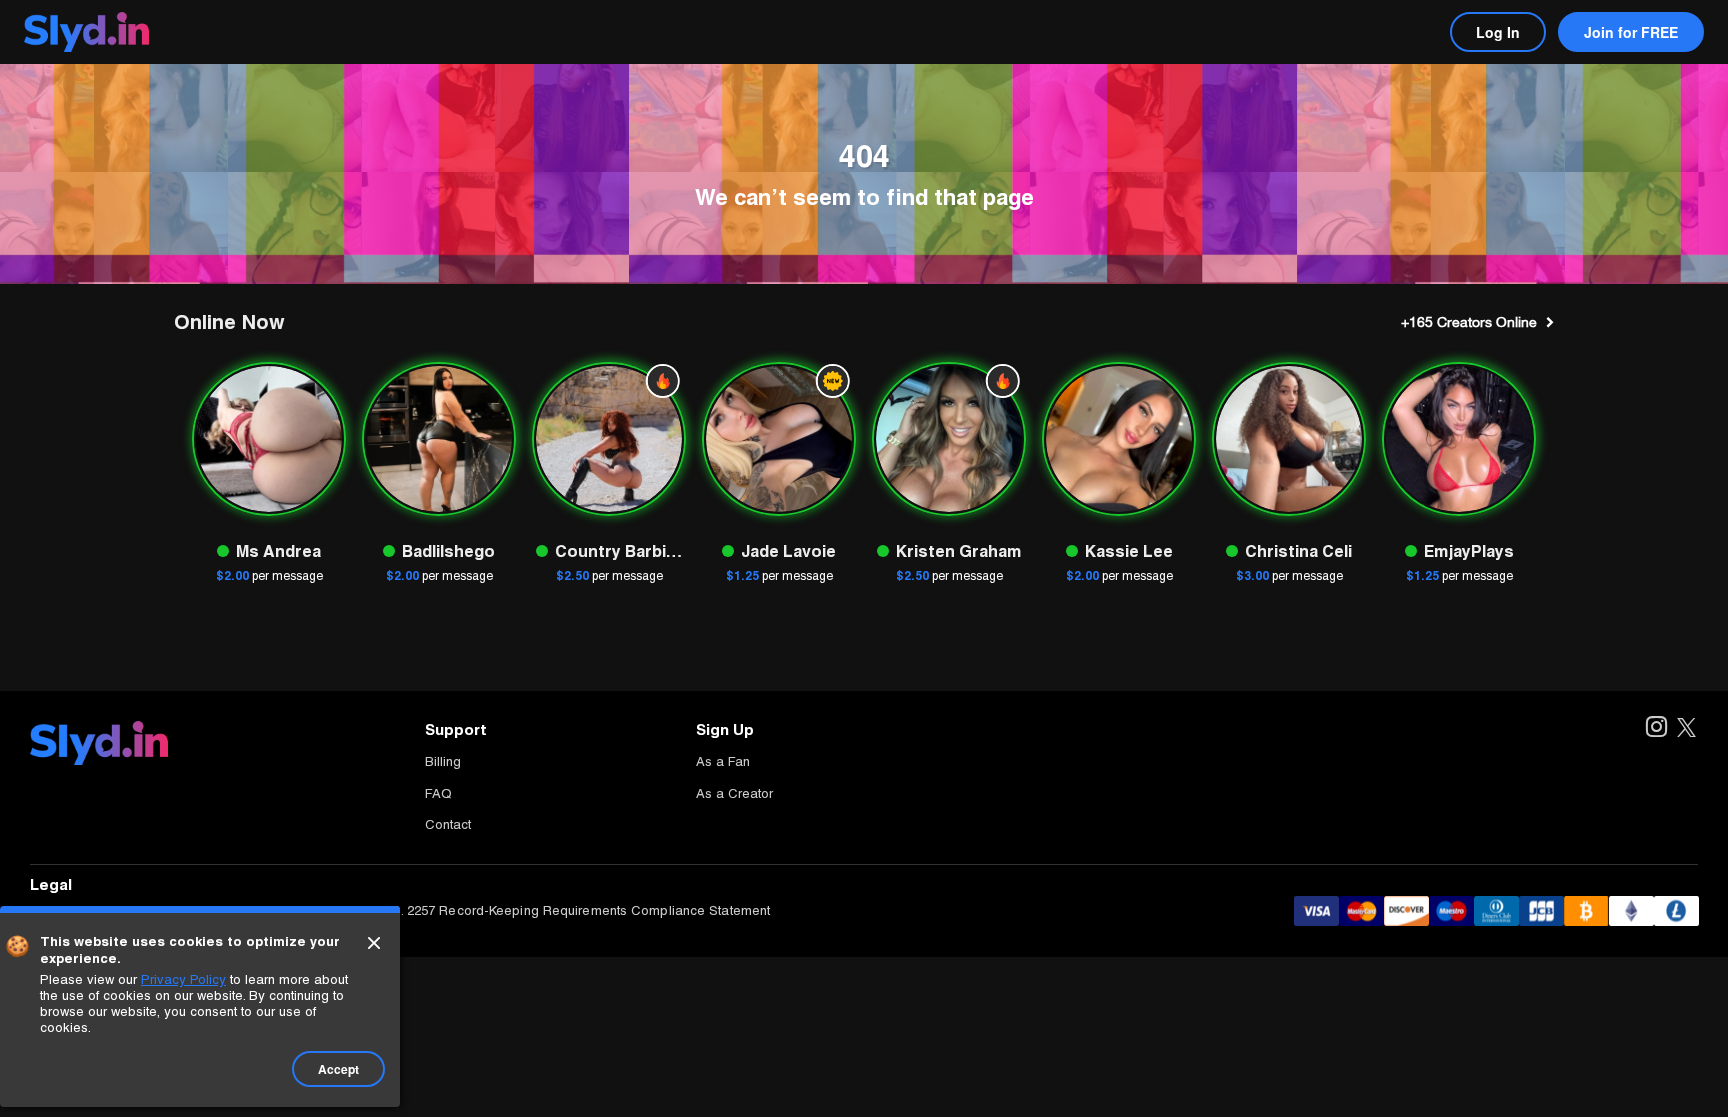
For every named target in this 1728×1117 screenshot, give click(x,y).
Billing (443, 761)
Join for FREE (1631, 32)
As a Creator (734, 793)
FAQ (438, 793)
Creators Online (1469, 322)
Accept (338, 1069)
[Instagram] (1655, 728)
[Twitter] (1686, 728)
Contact (448, 824)
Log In (1498, 32)
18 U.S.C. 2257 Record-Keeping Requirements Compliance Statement (559, 910)
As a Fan (723, 761)
